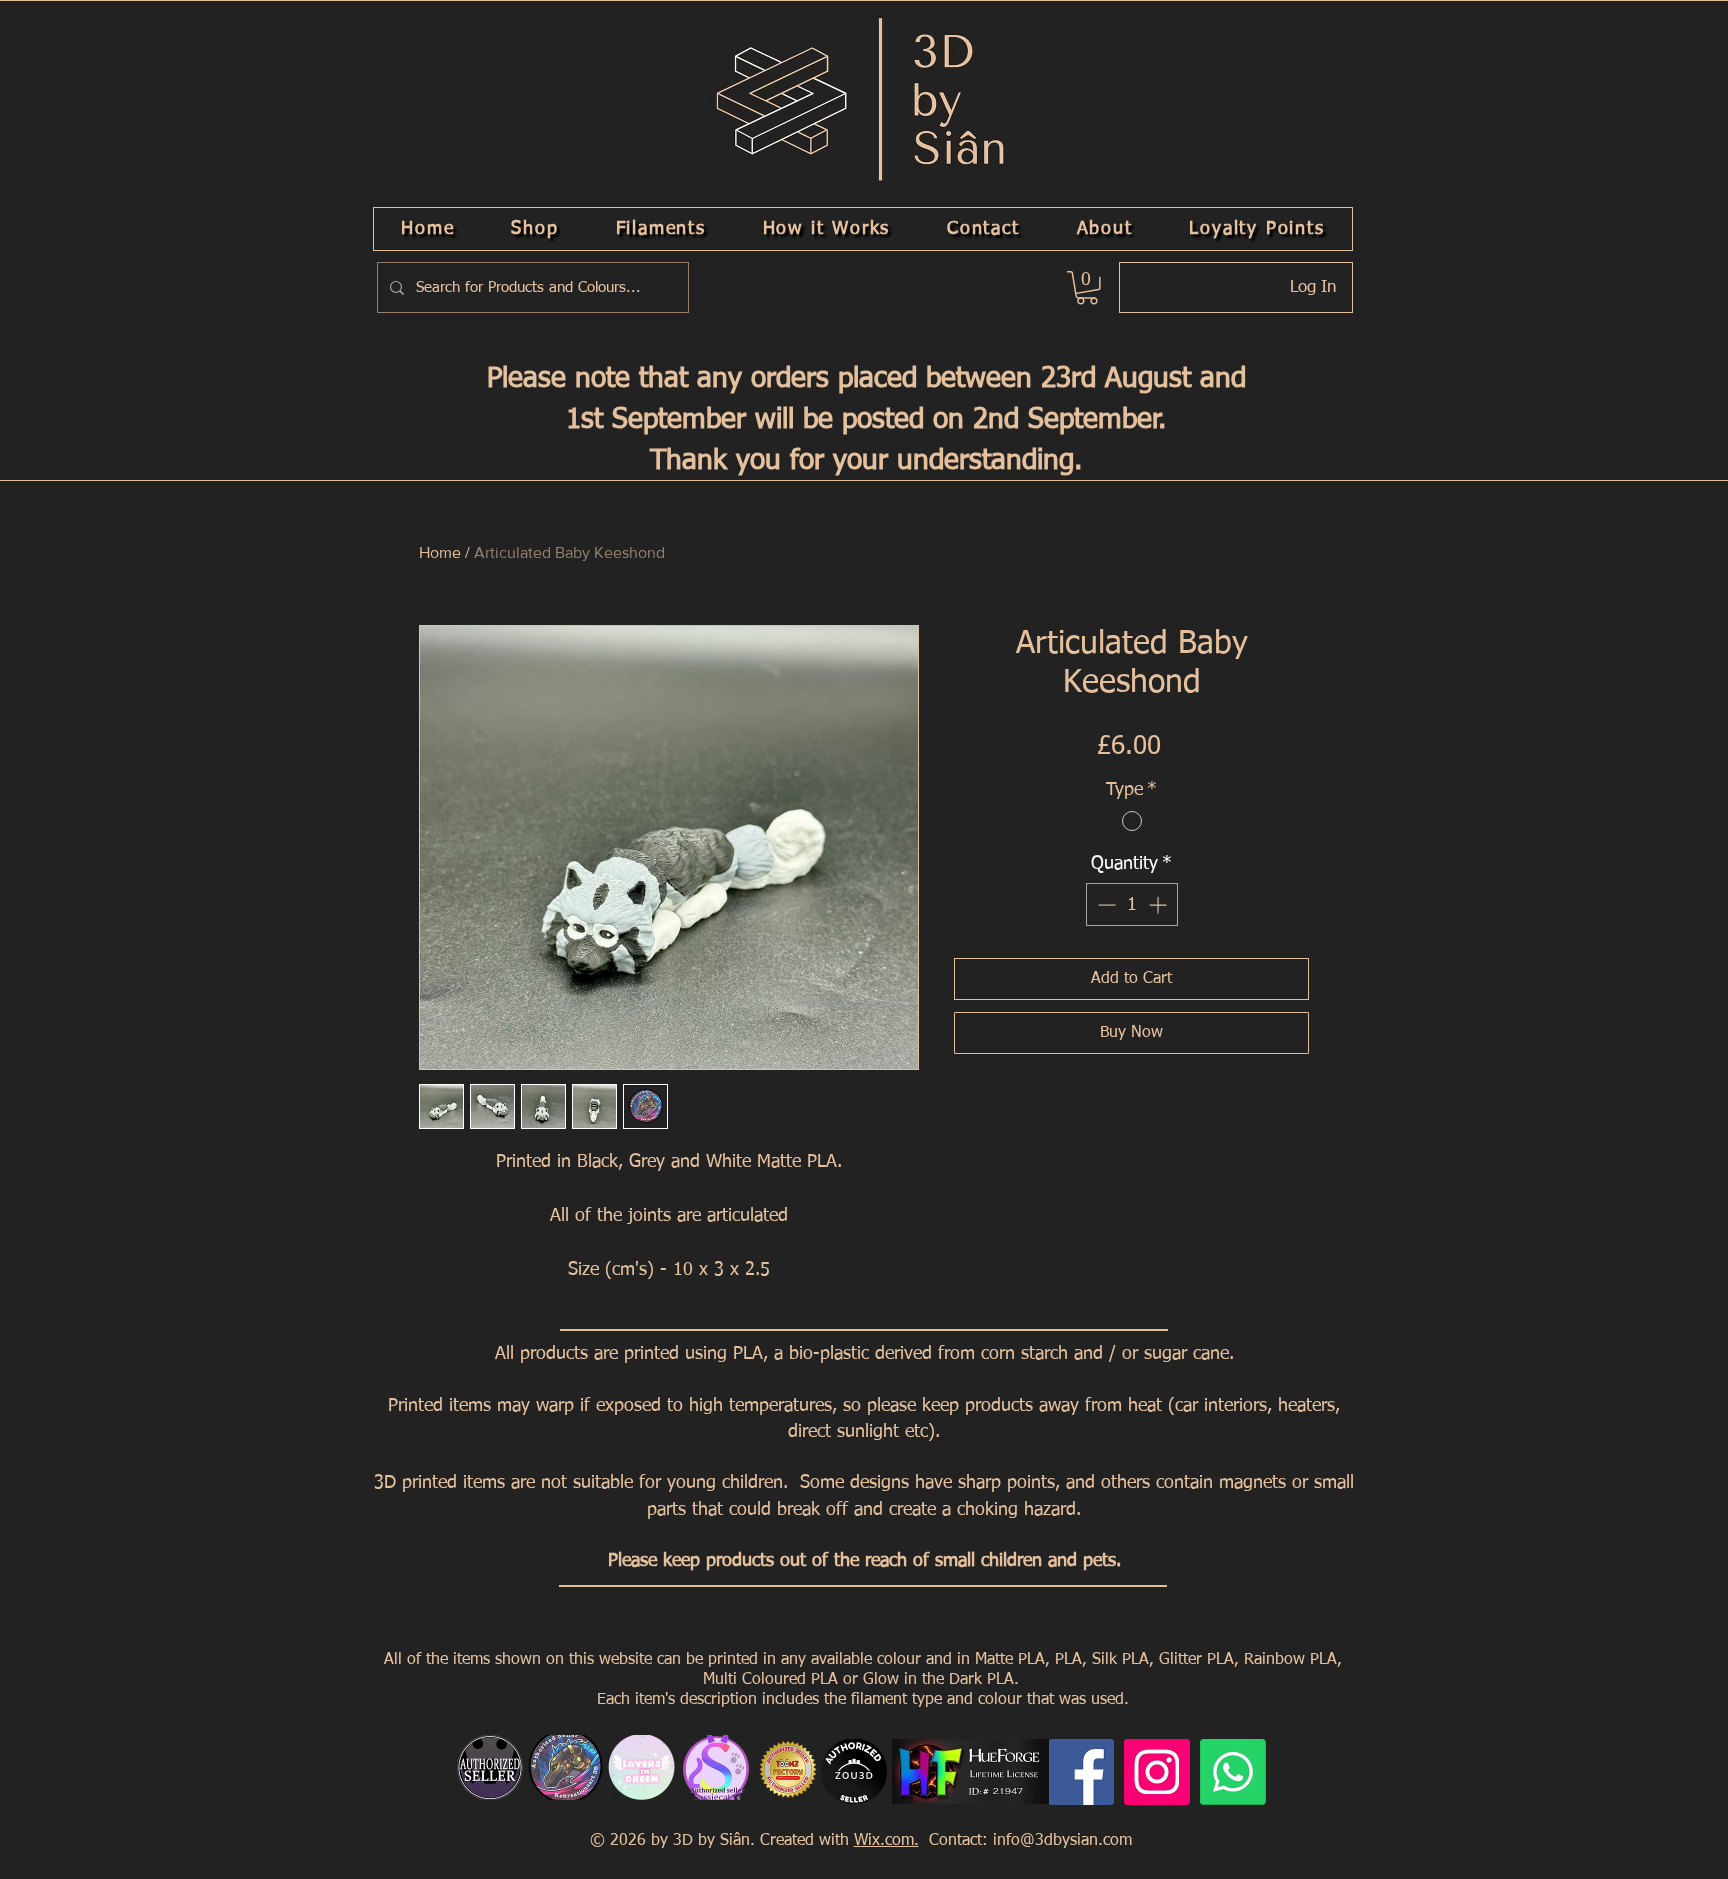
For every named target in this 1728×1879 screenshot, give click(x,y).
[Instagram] (1157, 1772)
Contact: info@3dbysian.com (1028, 1841)
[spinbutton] (1132, 904)
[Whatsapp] (1233, 1772)
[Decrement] (1104, 904)
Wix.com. (886, 1841)
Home (440, 552)
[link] (1087, 288)
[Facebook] (1081, 1772)
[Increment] (1159, 904)
